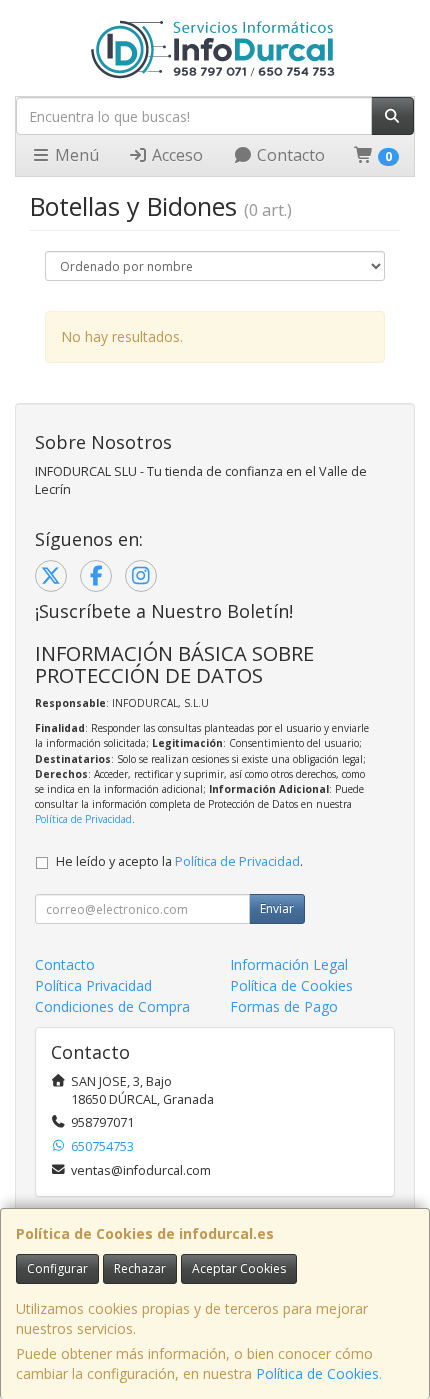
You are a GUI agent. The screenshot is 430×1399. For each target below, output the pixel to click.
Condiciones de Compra (112, 1006)
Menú (75, 155)
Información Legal (289, 964)
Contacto (289, 155)
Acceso (175, 155)
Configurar (57, 1268)
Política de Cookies (317, 1373)
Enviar (277, 908)
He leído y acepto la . (179, 861)
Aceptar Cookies (239, 1268)
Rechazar (140, 1268)
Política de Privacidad (83, 819)
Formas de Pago (284, 1006)
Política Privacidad (93, 985)
